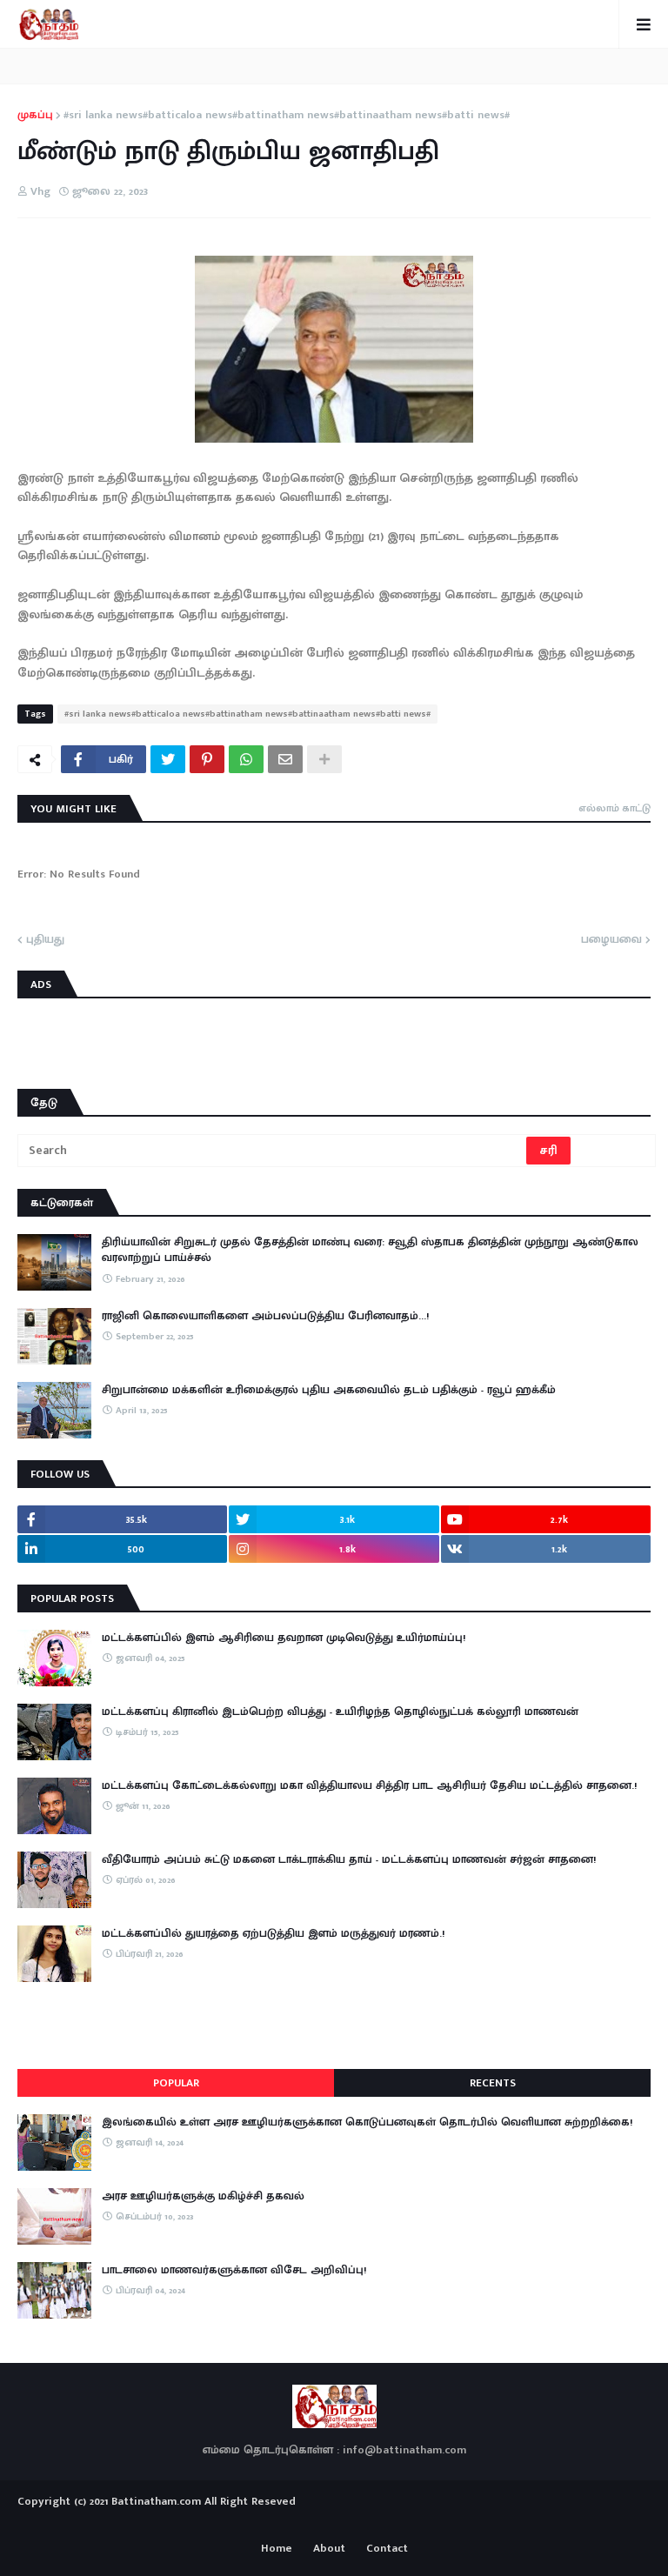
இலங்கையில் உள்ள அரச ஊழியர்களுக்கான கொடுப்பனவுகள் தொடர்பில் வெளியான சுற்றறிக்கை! (367, 2122)
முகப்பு (35, 116)
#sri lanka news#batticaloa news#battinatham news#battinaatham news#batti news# (287, 116)
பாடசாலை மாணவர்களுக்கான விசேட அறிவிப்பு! (234, 2270)
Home (277, 2549)
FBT (388, 2522)
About (329, 2549)
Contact (387, 2549)
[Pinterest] (207, 759)
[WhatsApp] (246, 759)
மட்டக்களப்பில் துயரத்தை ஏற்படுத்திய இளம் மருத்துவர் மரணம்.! (273, 1933)
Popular (176, 2083)
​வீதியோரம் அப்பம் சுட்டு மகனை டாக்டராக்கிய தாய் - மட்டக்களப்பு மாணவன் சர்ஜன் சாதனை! (349, 1859)
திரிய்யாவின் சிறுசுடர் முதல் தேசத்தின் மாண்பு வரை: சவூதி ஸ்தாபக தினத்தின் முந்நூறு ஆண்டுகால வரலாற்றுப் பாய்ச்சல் (370, 1250)
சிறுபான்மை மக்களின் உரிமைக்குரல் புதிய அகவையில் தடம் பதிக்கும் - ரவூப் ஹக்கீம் (329, 1390)
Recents (493, 2083)
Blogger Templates (334, 2519)
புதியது (45, 940)
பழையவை (611, 940)
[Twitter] (168, 759)
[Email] (285, 759)
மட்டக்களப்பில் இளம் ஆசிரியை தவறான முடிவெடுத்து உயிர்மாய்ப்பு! (284, 1638)
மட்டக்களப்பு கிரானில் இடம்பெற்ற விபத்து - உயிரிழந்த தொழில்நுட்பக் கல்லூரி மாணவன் (340, 1712)
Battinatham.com (156, 2501)
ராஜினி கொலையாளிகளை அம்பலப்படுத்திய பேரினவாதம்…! (265, 1316)
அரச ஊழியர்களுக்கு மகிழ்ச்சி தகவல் (203, 2196)
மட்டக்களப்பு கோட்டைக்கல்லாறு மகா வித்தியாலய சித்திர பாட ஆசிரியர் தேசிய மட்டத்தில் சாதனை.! (369, 1785)
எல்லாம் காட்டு (615, 808)
